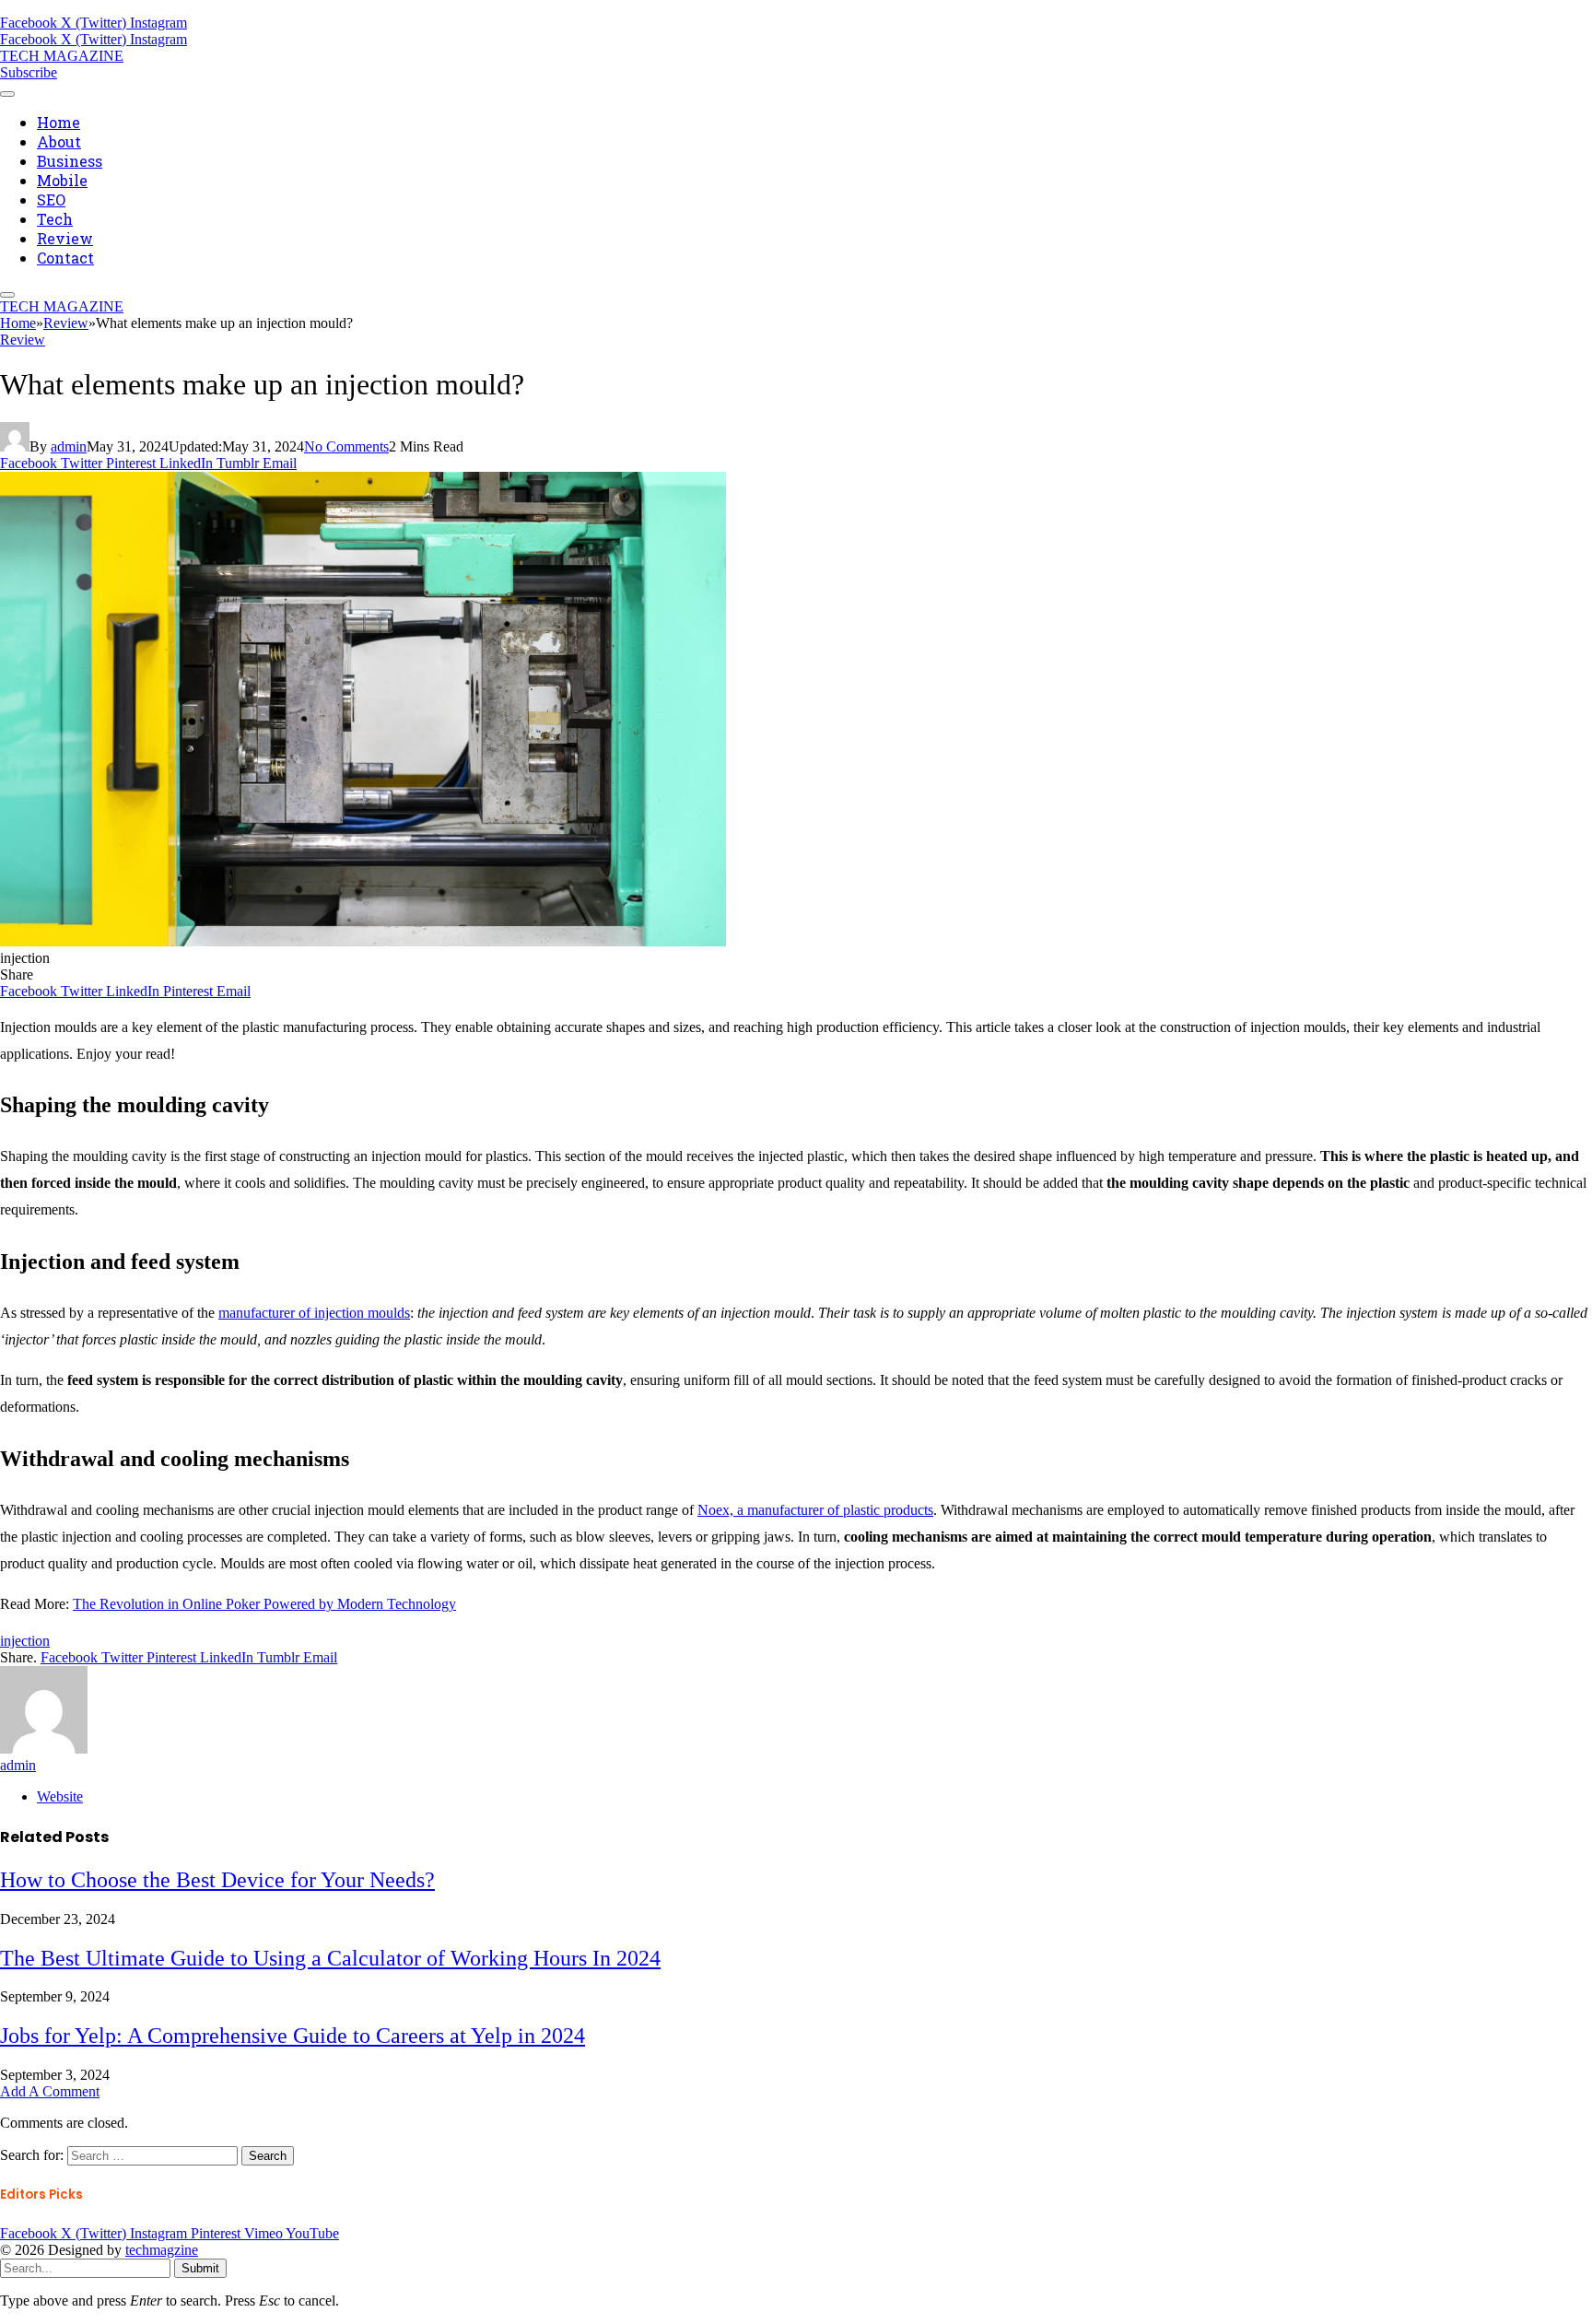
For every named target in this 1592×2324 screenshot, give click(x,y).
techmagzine (162, 2250)
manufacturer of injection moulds (314, 1313)
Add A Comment (50, 2091)
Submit (200, 2268)
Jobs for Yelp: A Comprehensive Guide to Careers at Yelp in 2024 (293, 2036)
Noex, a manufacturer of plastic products (815, 1510)
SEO (51, 200)
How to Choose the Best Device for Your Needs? (217, 1880)
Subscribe (29, 72)
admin (69, 446)
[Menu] (7, 94)
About (59, 141)
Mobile (62, 180)
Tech (55, 219)
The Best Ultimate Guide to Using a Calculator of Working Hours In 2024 (330, 1958)
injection (25, 1641)
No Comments (346, 446)
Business (70, 161)
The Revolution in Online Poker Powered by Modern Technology (264, 1604)
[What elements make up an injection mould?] (363, 941)
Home (59, 122)
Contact (65, 258)
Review (65, 238)
